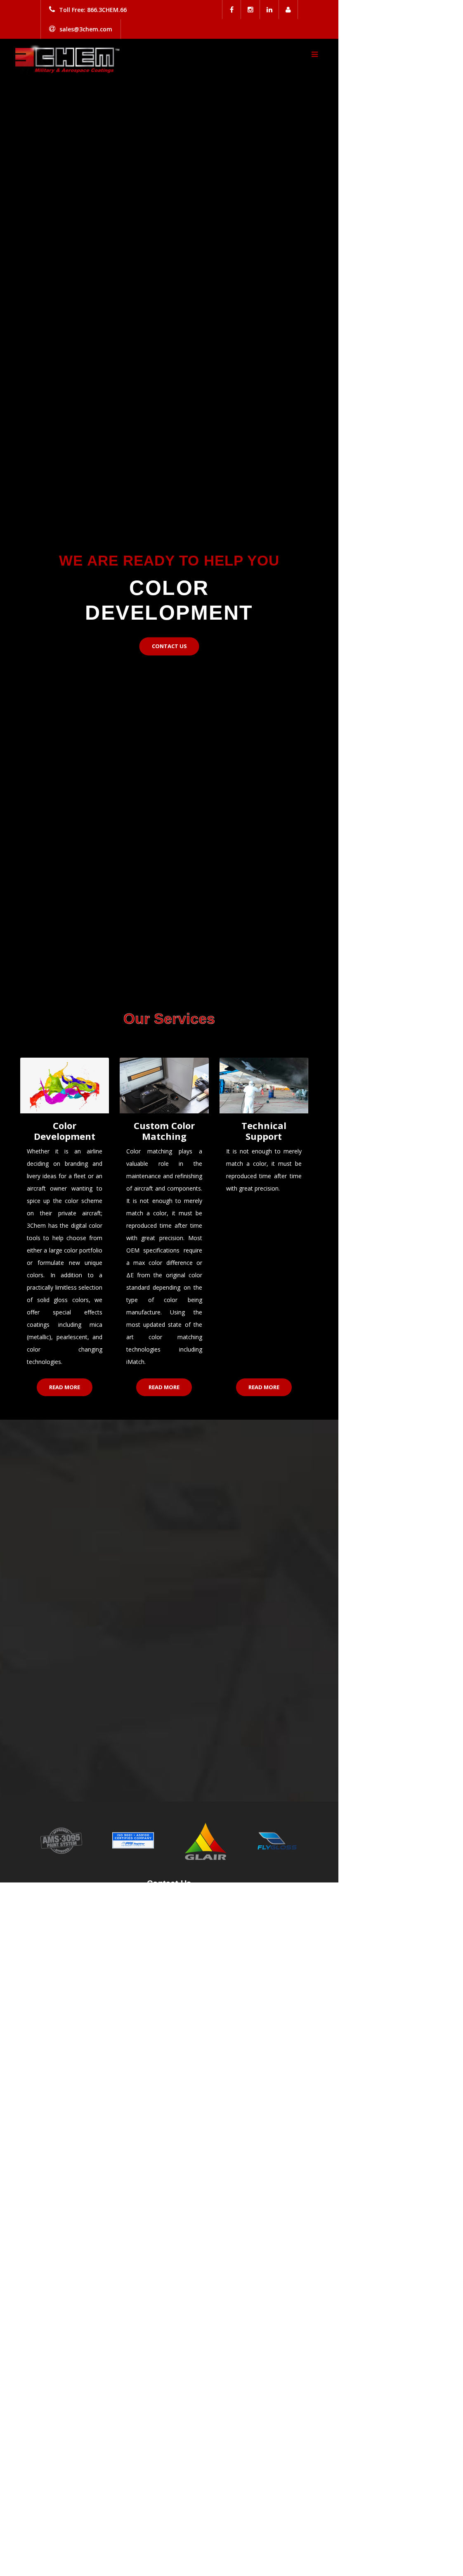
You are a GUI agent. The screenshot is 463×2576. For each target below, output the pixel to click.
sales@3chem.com (86, 29)
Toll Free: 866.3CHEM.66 (93, 10)
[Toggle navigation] (314, 54)
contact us (169, 646)
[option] (169, 509)
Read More (65, 1387)
